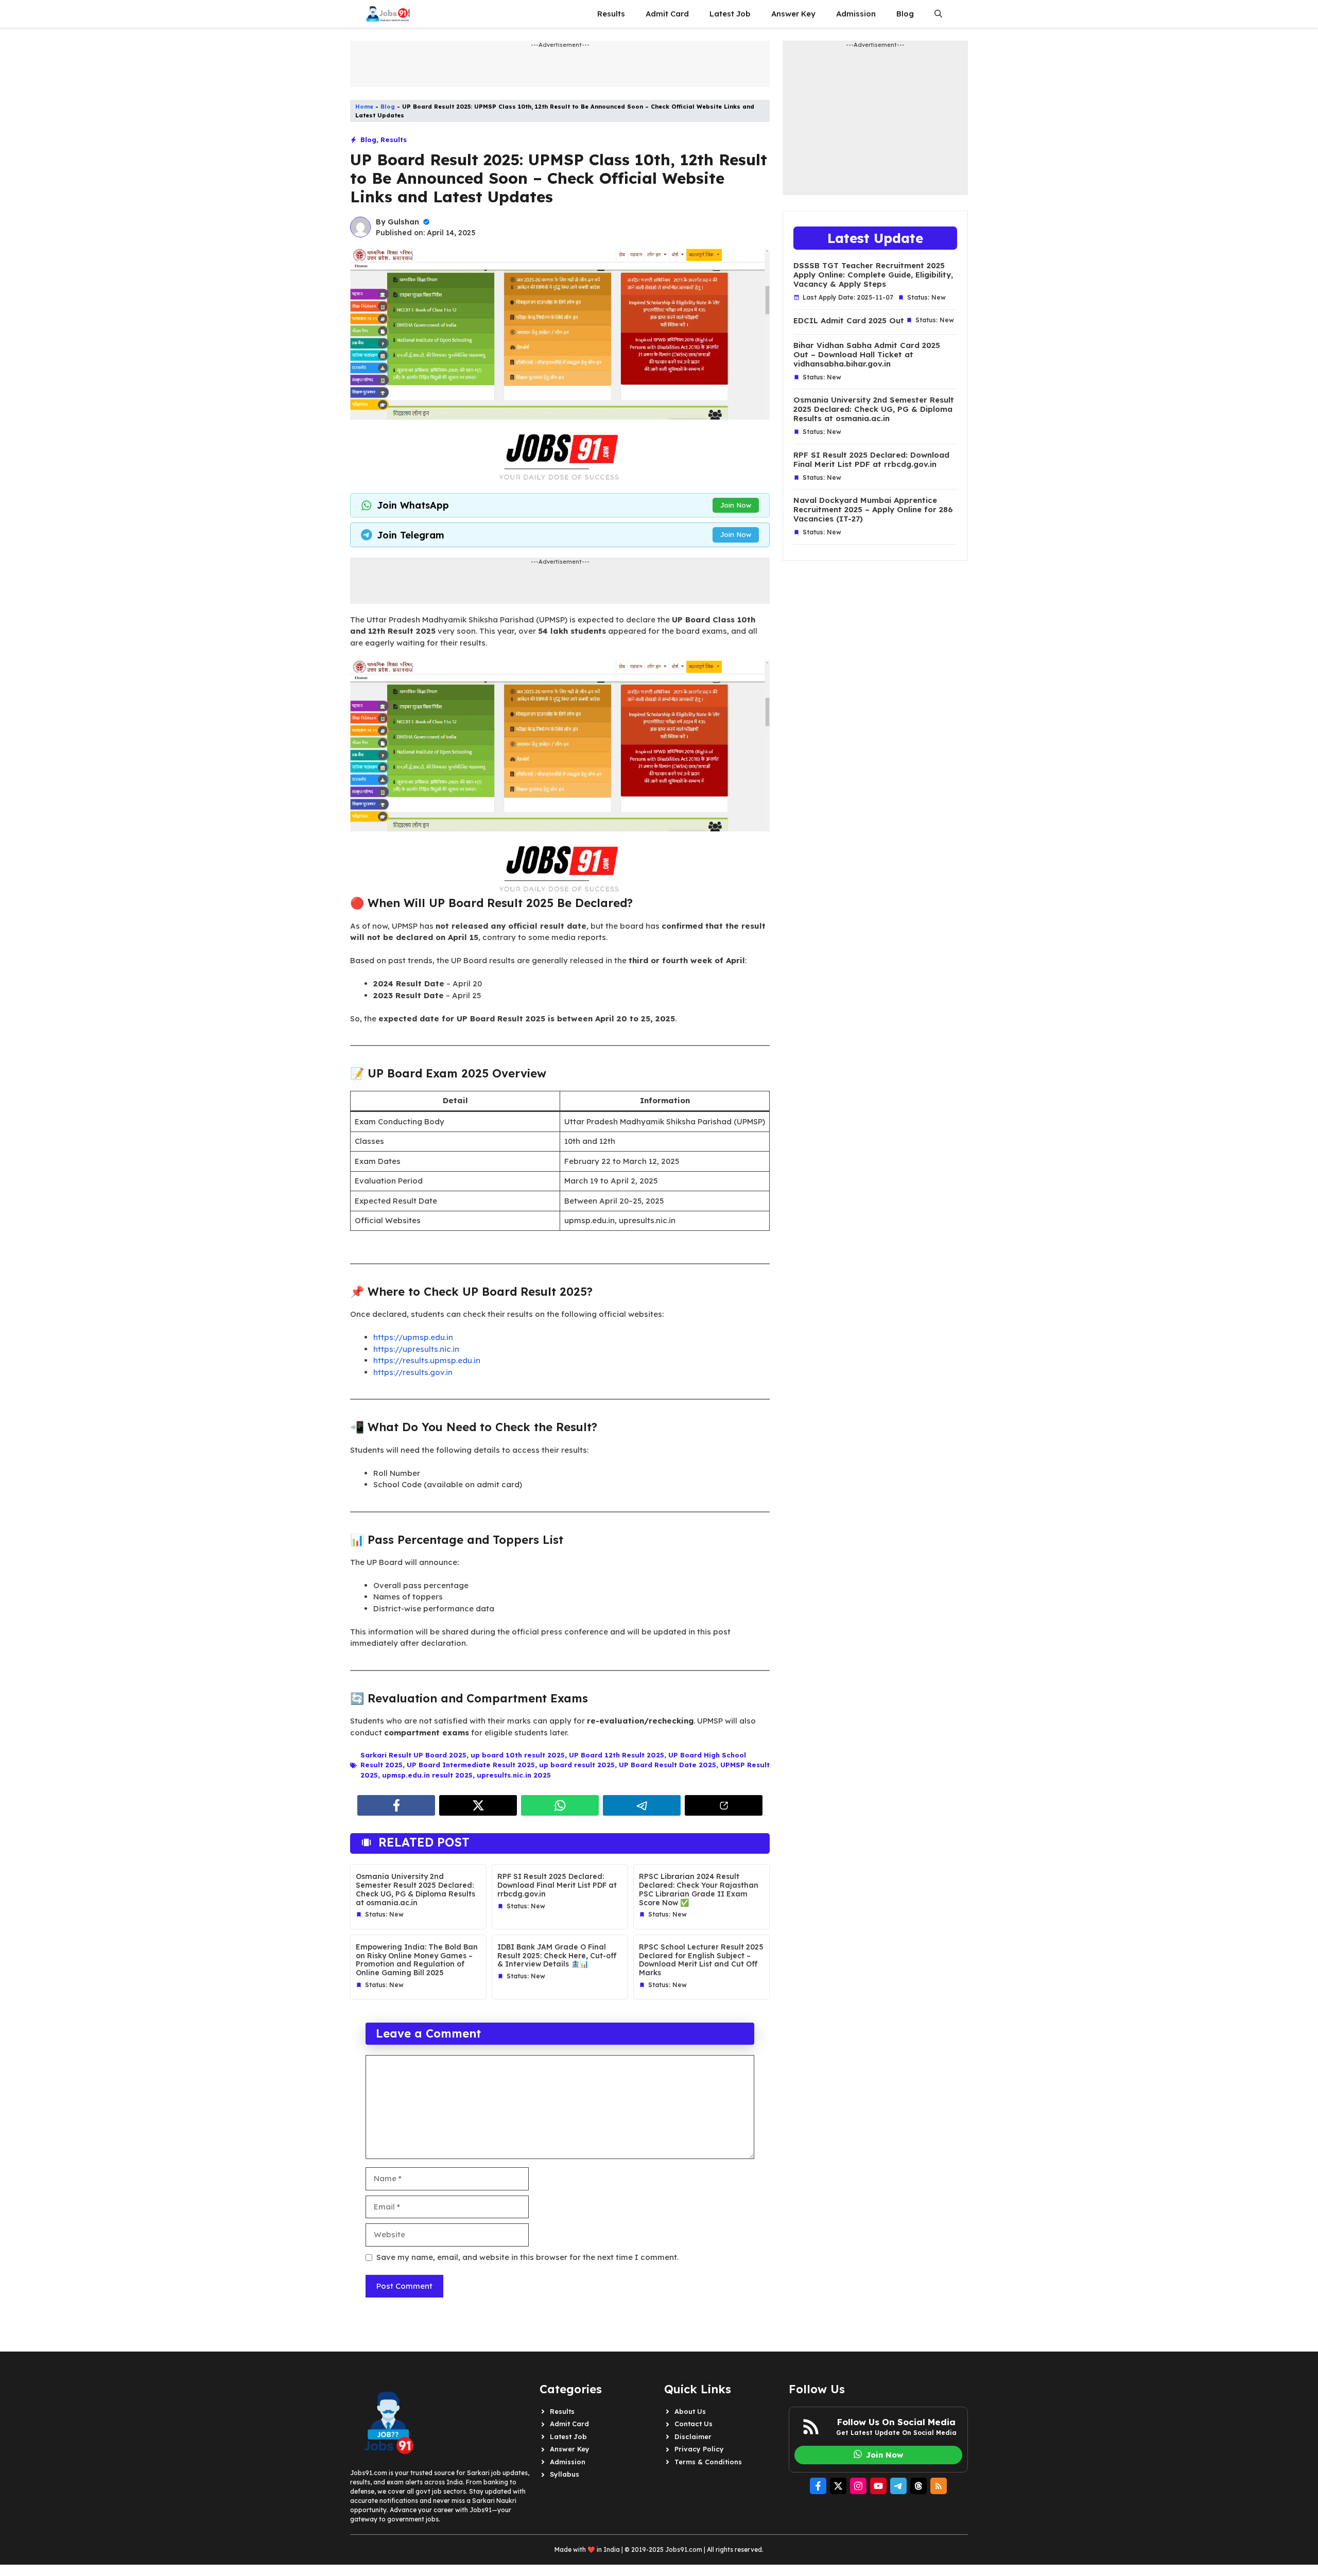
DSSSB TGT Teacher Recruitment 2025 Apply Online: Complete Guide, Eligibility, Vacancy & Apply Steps (873, 275)
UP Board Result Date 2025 (667, 1765)
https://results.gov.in (413, 1372)
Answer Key (793, 14)
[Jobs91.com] (388, 14)
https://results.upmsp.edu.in (427, 1360)
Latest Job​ (730, 14)
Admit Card (667, 14)
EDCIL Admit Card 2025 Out (849, 321)
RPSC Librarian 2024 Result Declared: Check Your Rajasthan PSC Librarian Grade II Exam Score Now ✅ (699, 1889)
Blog (905, 14)
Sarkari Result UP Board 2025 (413, 1755)
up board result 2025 (577, 1765)
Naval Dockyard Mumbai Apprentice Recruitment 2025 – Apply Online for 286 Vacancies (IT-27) (873, 510)
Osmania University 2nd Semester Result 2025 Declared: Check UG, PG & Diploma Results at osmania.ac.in (415, 1889)
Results (611, 14)
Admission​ (856, 14)
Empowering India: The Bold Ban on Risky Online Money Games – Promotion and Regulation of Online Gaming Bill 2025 (417, 1960)
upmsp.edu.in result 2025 (427, 1775)
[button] (938, 14)
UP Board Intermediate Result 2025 (471, 1765)
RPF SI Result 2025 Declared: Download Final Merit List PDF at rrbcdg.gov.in (557, 1885)
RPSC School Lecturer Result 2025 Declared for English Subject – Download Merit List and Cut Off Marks (701, 1960)
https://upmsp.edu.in (413, 1337)
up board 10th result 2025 (518, 1755)
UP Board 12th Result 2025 (617, 1755)
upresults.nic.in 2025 (514, 1775)
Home (364, 107)
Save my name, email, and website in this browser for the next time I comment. (527, 2257)
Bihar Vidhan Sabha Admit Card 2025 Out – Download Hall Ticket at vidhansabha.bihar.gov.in (867, 355)
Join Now (736, 505)
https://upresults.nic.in (416, 1349)
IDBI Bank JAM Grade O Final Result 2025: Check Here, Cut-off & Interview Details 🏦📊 (557, 1956)
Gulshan (403, 222)
